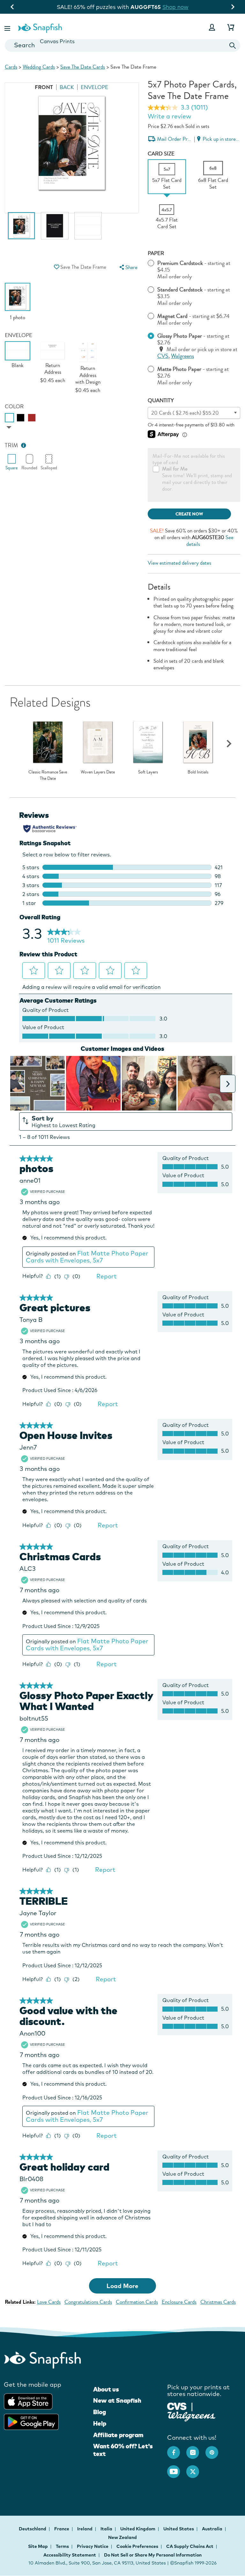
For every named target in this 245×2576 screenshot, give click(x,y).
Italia (107, 2529)
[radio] (9, 418)
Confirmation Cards (137, 2302)
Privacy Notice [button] (93, 2546)
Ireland (85, 2529)
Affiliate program (118, 2435)
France (62, 2529)
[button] (8, 27)
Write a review (169, 116)
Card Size (161, 154)
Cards (11, 67)
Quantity (161, 400)
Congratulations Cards (88, 2302)
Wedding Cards (39, 67)
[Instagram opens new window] (196, 2449)
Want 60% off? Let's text (123, 2450)
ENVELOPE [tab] (94, 87)
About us (106, 2389)
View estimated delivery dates (179, 563)
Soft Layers (148, 772)
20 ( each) (185, 413)
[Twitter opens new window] (196, 2468)
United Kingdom (138, 2529)
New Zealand (122, 2537)
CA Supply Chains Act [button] (190, 2546)
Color (14, 407)
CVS (163, 356)
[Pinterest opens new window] (215, 2449)
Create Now (189, 514)
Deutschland (33, 2529)
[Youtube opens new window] (177, 2468)
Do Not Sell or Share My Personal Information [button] (153, 2555)
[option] (21, 229)
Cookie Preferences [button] (137, 2546)
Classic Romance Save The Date (48, 775)
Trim (11, 445)
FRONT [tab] (44, 87)
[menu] (128, 267)
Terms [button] (62, 2546)
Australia (213, 2529)
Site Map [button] (38, 2546)
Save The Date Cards (83, 67)
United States (179, 2529)
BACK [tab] (67, 87)
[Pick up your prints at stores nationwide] (177, 2406)
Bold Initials (198, 772)
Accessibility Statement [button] (70, 2555)
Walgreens (182, 356)
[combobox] (122, 45)
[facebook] (177, 2449)
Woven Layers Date (98, 772)
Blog (100, 2412)
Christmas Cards (218, 2302)
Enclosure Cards (179, 2302)
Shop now (175, 7)
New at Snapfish (117, 2400)
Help (100, 2423)
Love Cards (49, 2302)
